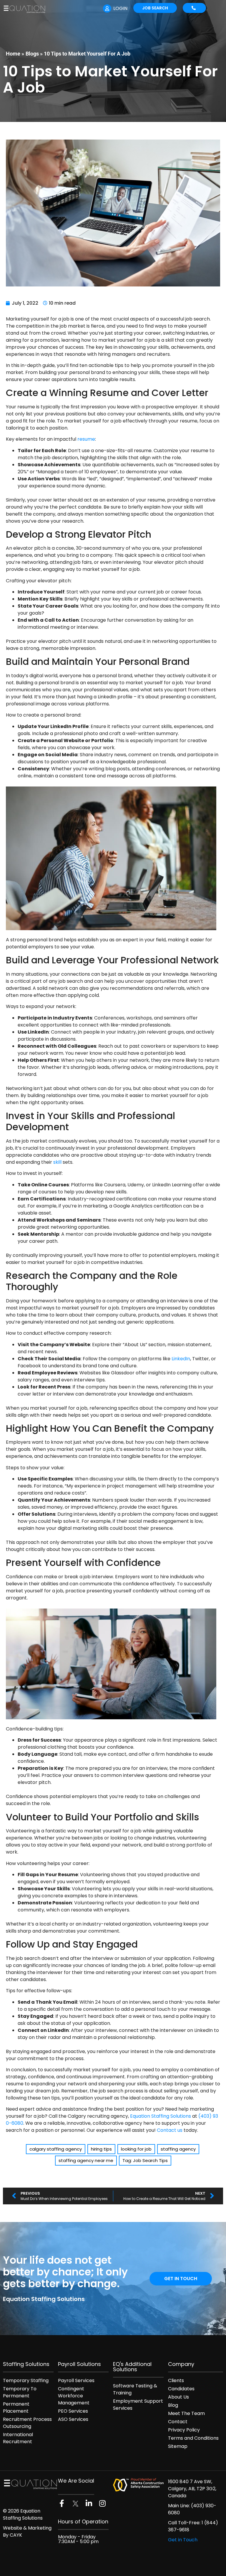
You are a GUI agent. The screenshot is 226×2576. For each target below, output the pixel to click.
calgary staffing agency (56, 2149)
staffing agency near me (86, 2160)
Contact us (170, 2130)
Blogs (32, 54)
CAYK (16, 2535)
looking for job (136, 2149)
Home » (15, 54)
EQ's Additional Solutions (132, 2367)
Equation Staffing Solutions (161, 2116)
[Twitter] (75, 2504)
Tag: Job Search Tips (145, 2160)
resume (86, 439)
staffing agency (178, 2149)
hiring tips (101, 2149)
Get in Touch (183, 2540)
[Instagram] (102, 2503)
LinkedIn (181, 1359)
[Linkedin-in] (89, 2503)
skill (57, 1162)
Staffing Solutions (26, 2364)
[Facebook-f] (62, 2503)
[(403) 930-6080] (194, 8)
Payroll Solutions (79, 2364)
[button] (219, 9)
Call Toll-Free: (185, 2523)
